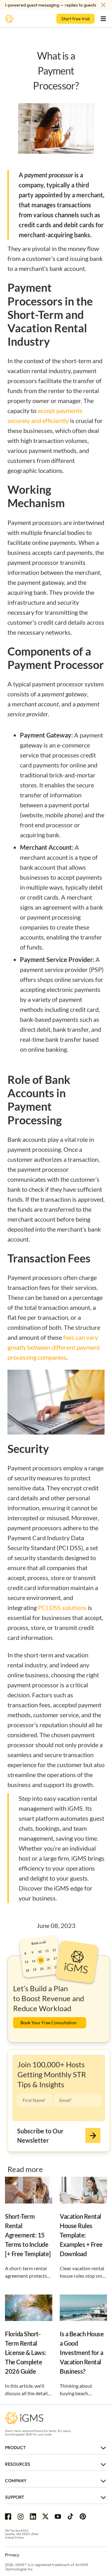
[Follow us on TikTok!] (70, 2516)
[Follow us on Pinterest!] (83, 2516)
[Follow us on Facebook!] (8, 2516)
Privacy (12, 2555)
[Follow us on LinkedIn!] (33, 2516)
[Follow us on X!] (45, 2516)
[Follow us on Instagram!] (21, 2516)
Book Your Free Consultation (49, 2023)
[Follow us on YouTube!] (58, 2516)
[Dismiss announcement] (103, 5)
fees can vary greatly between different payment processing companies (54, 1347)
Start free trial (75, 19)
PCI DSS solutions (62, 1608)
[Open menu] (103, 19)
